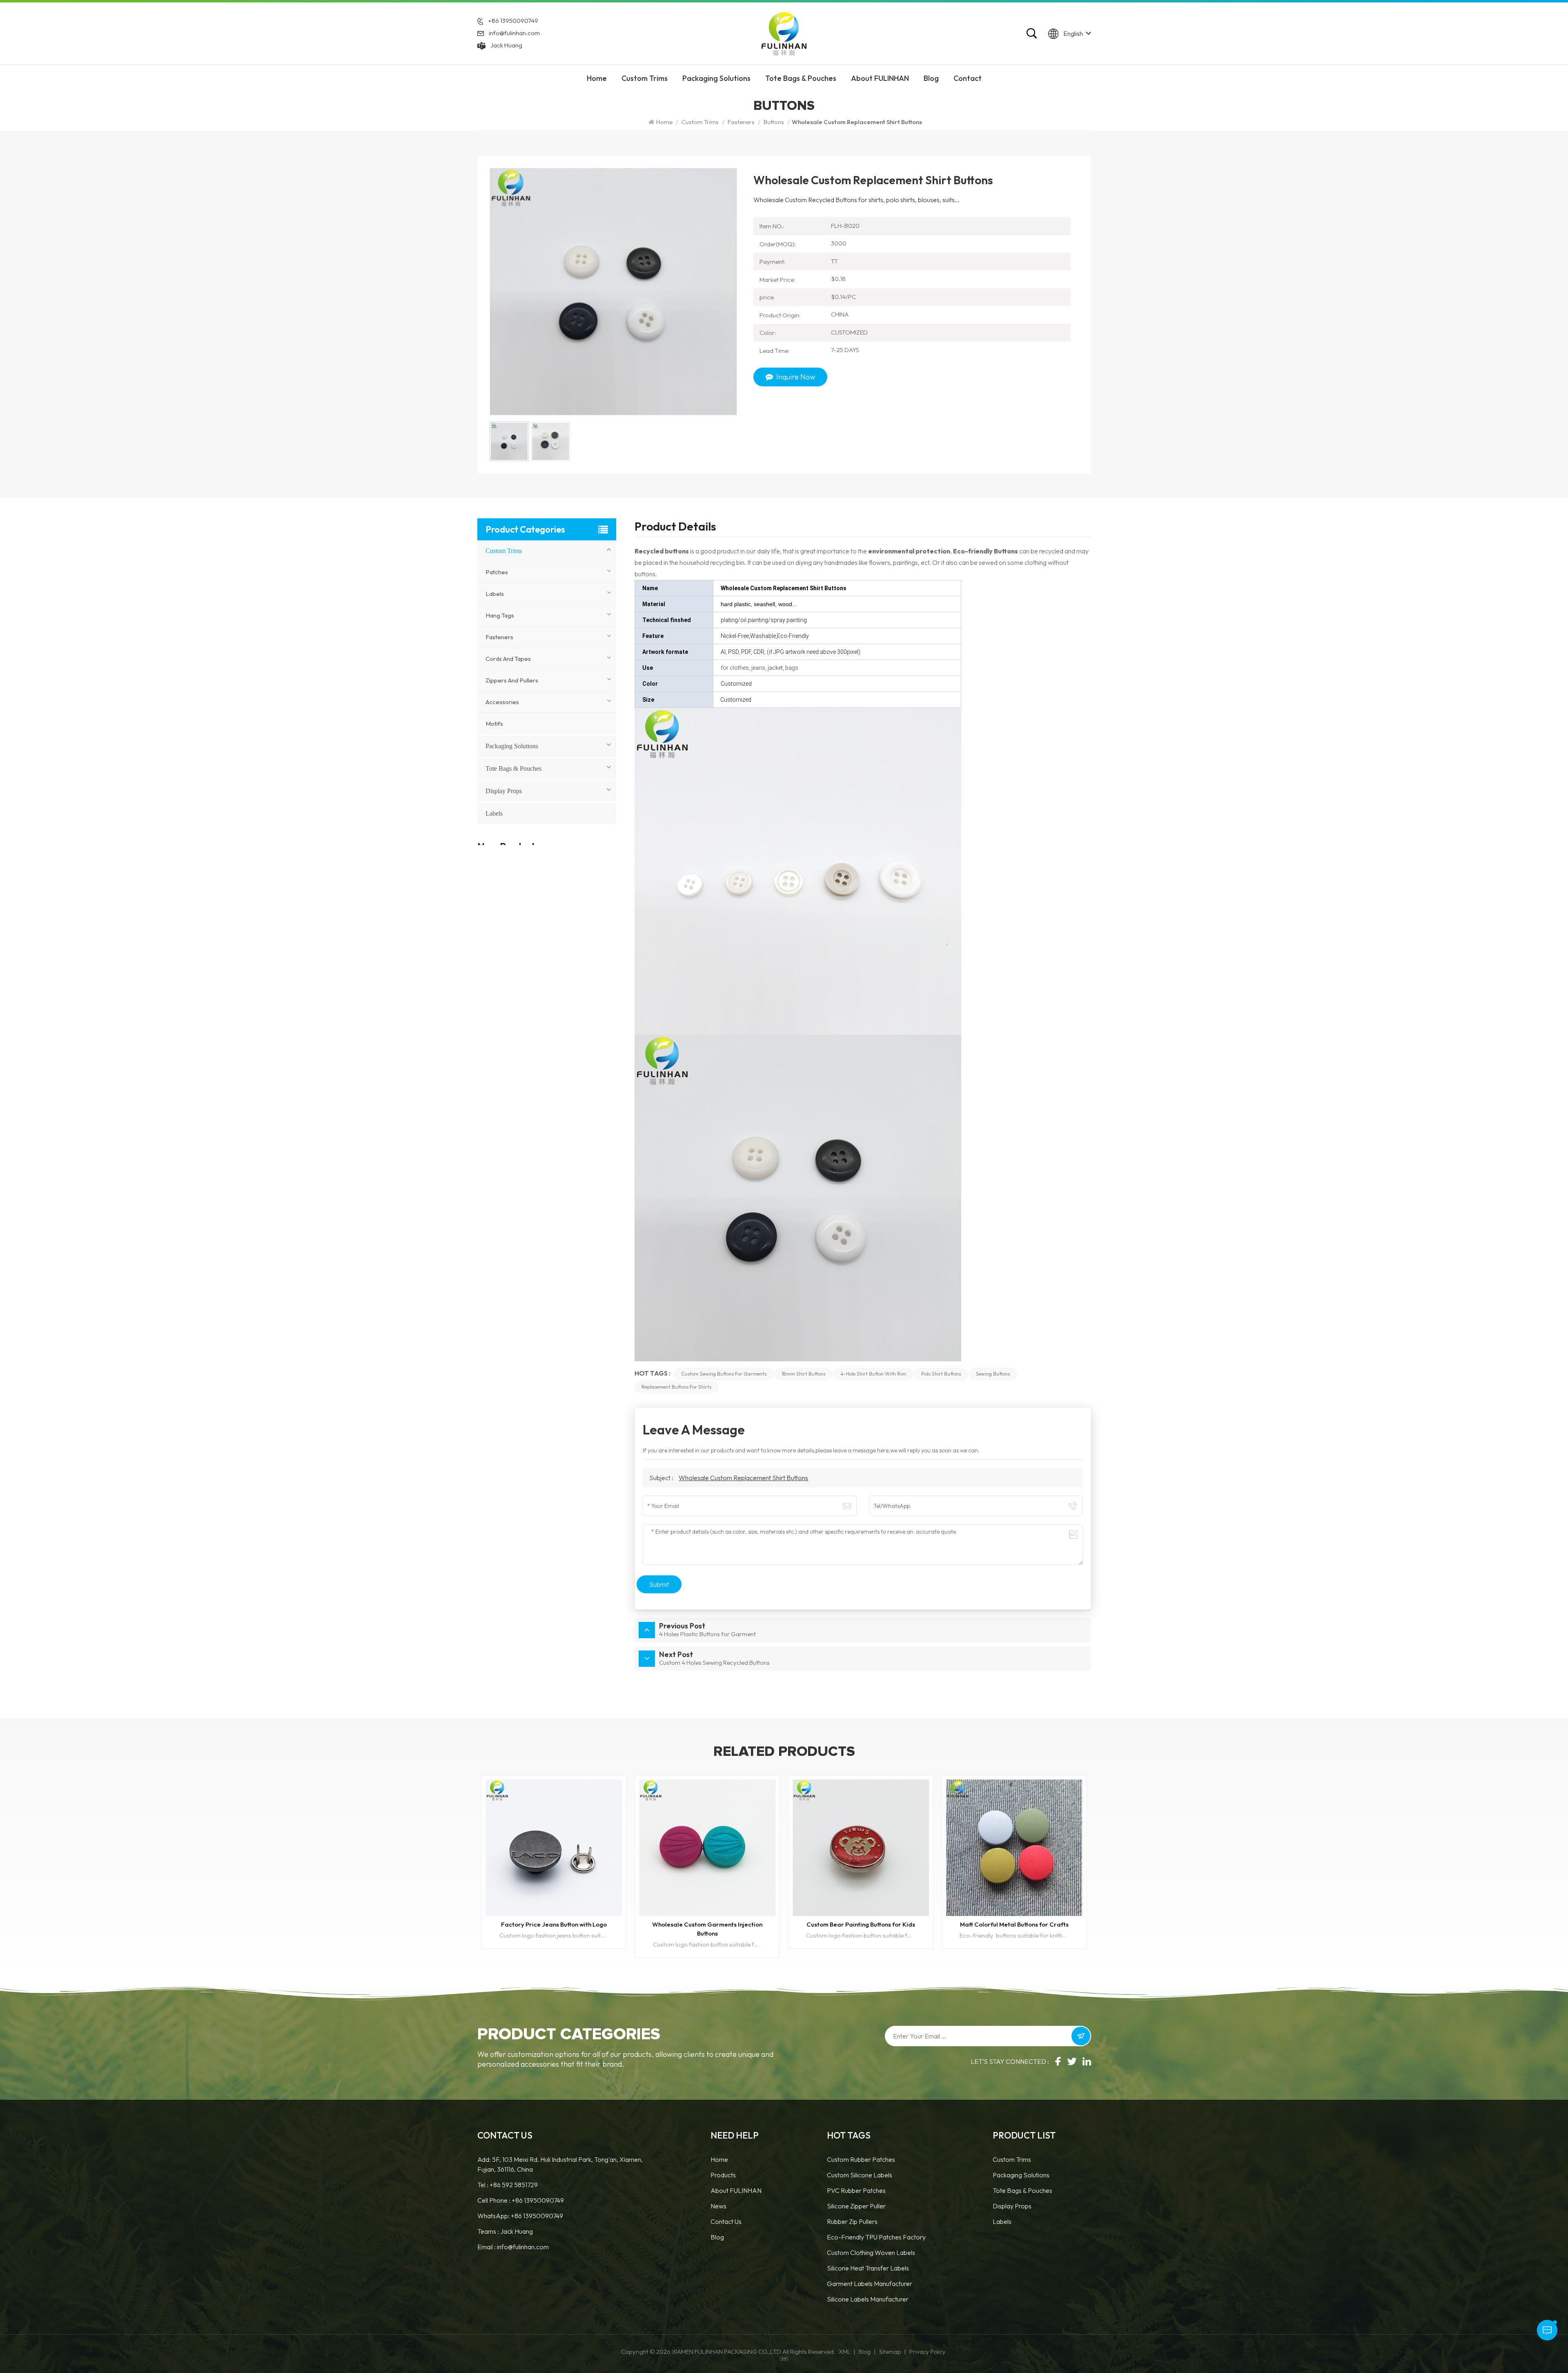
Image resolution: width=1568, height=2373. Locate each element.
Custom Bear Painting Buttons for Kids (554, 1924)
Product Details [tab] (675, 528)
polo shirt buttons (941, 1374)
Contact (968, 78)
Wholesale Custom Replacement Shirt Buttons (743, 1478)
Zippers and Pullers (512, 680)
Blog (931, 78)
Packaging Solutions (716, 78)
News (718, 2206)
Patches (497, 572)
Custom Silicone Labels (860, 2175)
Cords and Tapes (508, 659)
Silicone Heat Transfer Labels (868, 2268)
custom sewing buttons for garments (724, 1374)
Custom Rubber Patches (861, 2159)
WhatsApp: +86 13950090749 (520, 2216)
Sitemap (890, 2352)
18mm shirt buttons (803, 1374)
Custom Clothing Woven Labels (871, 2253)
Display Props (504, 791)
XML (844, 2352)
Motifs (494, 724)
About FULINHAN (880, 78)
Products (723, 2175)
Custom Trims (645, 78)
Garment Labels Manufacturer (870, 2284)
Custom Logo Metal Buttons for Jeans (1014, 1924)
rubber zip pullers (852, 2221)
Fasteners (741, 122)
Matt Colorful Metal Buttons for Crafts (707, 1924)
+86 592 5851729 (514, 2185)
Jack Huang (506, 45)
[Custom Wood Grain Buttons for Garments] (861, 1848)
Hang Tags (500, 615)
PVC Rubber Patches (856, 2190)
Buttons (774, 122)
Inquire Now (796, 377)
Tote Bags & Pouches (801, 78)
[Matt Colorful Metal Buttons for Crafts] (707, 1848)
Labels (495, 594)
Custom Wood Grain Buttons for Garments (861, 1924)
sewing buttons (993, 1374)
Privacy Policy (927, 2352)
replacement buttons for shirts (676, 1387)
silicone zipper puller (856, 2206)
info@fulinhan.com (514, 33)
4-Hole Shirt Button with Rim (873, 1374)
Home (597, 78)
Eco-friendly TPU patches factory (876, 2237)
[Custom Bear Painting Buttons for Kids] (554, 1848)
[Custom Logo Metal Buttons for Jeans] (1014, 1848)
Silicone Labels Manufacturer (868, 2299)
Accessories (502, 702)
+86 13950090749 (513, 21)
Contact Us (726, 2221)
